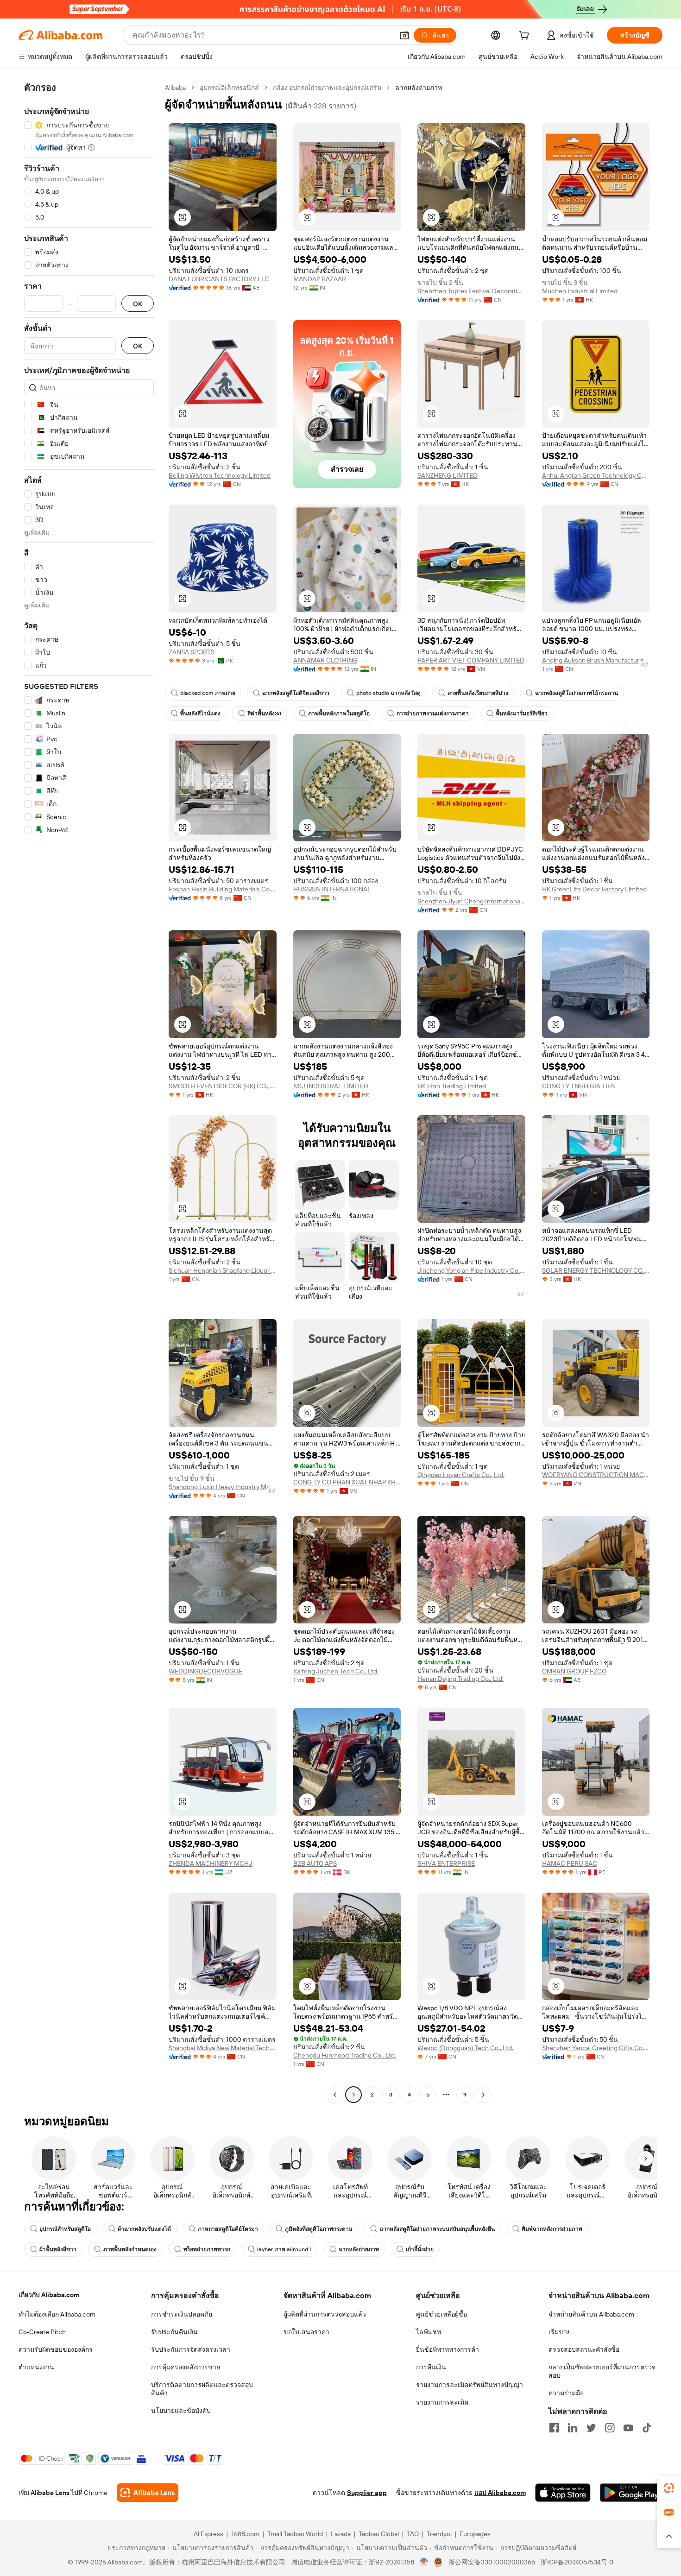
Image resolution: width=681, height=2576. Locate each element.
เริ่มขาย (560, 2332)
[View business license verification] (424, 2562)
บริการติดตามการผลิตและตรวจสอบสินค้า (202, 2389)
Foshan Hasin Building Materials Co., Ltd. (223, 889)
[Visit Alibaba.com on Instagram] (610, 2428)
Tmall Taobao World (295, 2534)
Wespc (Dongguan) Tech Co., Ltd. (465, 2048)
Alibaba (175, 88)
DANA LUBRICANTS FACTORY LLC (219, 279)
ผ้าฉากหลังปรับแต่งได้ (144, 2229)
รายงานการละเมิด (442, 2402)
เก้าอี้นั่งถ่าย (420, 2249)
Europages (475, 2534)
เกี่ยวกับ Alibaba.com (49, 2295)
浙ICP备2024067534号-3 (577, 2562)
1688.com (245, 2534)
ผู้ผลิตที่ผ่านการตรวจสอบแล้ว (325, 2314)
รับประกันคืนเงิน (174, 2332)
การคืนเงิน (431, 2367)
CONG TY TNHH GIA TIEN (579, 1086)
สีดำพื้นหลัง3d (264, 713)
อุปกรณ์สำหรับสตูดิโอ (65, 2229)
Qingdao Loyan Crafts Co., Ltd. (461, 1475)
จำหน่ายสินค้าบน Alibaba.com (591, 2314)
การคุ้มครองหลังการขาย (186, 2367)
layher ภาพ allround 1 (284, 2249)
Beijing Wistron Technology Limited (220, 475)
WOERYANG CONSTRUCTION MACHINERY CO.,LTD (596, 1475)
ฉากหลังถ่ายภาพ (359, 2249)
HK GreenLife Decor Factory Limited (594, 889)
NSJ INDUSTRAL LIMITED (331, 1086)
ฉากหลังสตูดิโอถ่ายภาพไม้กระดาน (577, 693)
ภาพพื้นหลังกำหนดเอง (130, 2249)
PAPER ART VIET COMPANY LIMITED (471, 660)
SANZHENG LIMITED (448, 475)
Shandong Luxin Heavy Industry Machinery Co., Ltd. (223, 1487)
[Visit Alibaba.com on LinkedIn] (573, 2428)
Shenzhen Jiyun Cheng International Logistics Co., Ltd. (471, 901)
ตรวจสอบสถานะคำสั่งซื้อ (584, 2349)
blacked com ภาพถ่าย (208, 693)
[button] (404, 35)
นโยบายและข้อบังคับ (181, 2411)
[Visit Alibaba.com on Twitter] (591, 2428)
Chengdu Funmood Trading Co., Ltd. (345, 2055)
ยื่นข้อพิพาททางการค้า (448, 2349)
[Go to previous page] (335, 2095)
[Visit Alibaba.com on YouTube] (628, 2428)
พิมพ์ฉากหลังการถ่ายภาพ (552, 2229)
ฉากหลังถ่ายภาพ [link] (419, 88)
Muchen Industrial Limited (580, 291)
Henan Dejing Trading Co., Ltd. (460, 1679)
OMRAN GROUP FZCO (574, 1671)
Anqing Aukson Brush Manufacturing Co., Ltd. (596, 660)
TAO (413, 2534)
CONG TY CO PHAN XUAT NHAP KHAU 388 (347, 1482)
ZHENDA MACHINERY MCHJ (211, 1863)
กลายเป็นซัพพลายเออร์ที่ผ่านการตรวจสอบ (602, 2371)
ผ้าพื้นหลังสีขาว (58, 2249)
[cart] (526, 37)
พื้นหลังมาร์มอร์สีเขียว (522, 713)
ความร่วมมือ (566, 2393)
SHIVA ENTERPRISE (446, 1863)
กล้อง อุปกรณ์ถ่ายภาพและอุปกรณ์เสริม (327, 88)
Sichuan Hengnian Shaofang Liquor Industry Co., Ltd (223, 1270)
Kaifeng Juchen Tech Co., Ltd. (336, 1671)
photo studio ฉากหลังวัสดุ (388, 693)
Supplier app (367, 2493)
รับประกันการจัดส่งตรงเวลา (191, 2349)
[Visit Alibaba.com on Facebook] (554, 2428)
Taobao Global (379, 2534)
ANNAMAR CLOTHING (325, 660)
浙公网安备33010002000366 (492, 2562)
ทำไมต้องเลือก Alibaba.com (57, 2314)
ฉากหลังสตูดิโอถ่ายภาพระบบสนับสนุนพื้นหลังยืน (437, 2229)
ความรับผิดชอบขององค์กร (56, 2349)
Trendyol (439, 2534)
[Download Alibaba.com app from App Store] (563, 2493)
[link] (669, 2488)
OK (138, 304)
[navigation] (89, 1092)
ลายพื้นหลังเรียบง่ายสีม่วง (478, 693)
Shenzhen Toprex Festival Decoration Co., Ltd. (471, 291)
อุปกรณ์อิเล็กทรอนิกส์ (229, 88)
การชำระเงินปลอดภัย (182, 2314)
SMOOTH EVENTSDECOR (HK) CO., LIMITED (223, 1086)
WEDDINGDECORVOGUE (205, 1671)
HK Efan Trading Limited (452, 1086)
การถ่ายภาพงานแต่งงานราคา (433, 713)
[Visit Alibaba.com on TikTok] (647, 2428)
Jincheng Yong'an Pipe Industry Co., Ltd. (471, 1270)
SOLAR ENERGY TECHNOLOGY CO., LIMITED (596, 1270)
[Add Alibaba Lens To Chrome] (148, 2493)
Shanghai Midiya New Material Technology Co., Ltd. (223, 2048)
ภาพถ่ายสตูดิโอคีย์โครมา (228, 2229)
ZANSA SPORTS (192, 652)
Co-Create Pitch (42, 2332)
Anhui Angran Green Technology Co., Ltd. (596, 475)
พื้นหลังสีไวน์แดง (200, 713)
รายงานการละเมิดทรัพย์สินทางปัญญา (470, 2385)
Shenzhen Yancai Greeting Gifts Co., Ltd (596, 2048)
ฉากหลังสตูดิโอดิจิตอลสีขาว (296, 693)
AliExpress (208, 2534)
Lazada (341, 2534)
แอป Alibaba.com (500, 2493)
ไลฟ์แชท (429, 2332)
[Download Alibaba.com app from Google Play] (631, 2493)
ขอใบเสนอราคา (306, 2332)
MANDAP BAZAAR (320, 279)
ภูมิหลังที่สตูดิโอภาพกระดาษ (319, 2229)
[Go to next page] (483, 2095)
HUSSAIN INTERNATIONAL (332, 889)
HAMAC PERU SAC (570, 1863)
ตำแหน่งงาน (36, 2367)
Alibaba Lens (50, 2493)
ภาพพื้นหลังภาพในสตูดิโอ (339, 713)
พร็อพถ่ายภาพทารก (207, 2249)
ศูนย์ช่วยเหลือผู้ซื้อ (441, 2314)
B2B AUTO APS (315, 1863)
